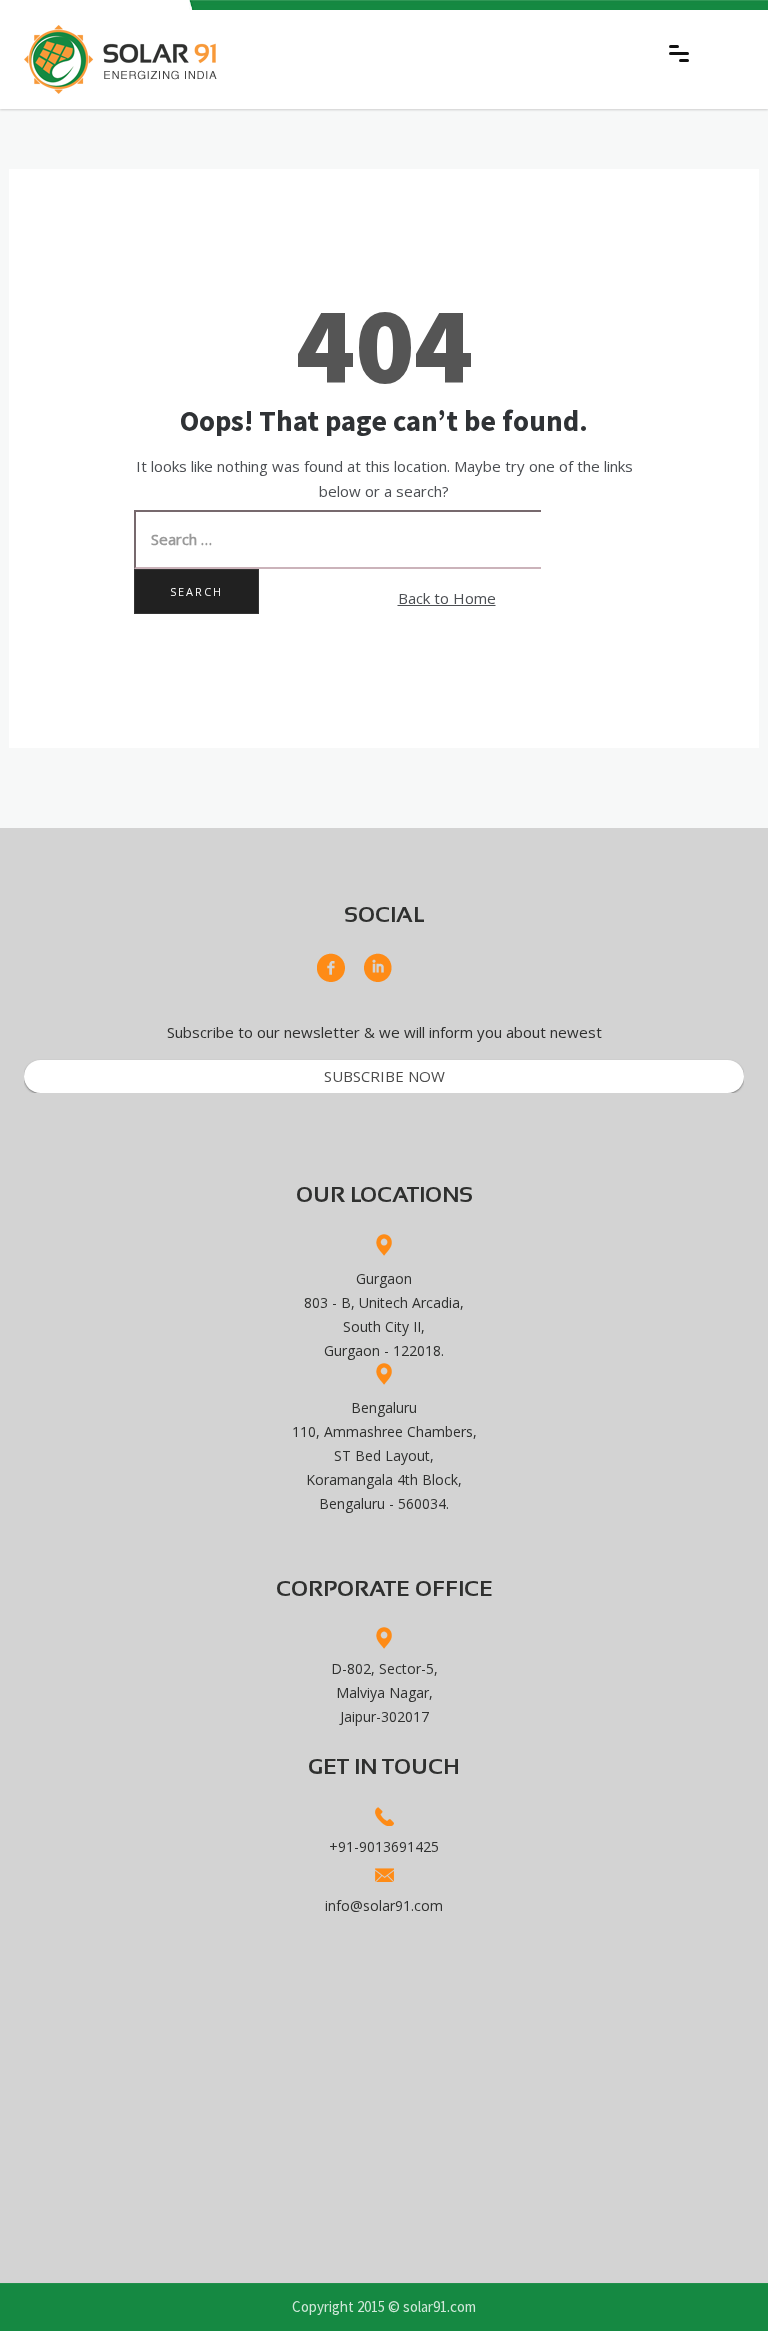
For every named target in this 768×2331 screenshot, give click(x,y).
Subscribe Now (384, 1076)
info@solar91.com (384, 1905)
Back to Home (447, 598)
